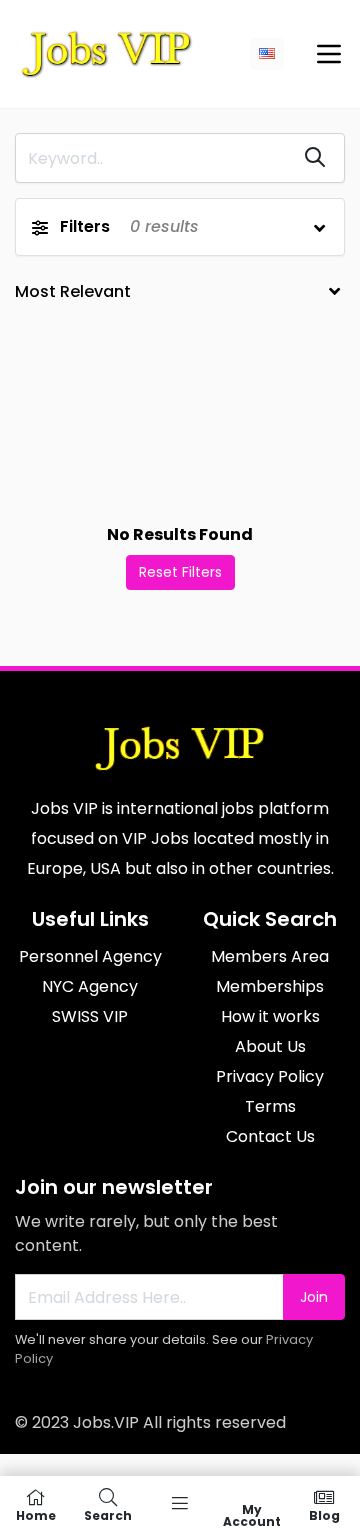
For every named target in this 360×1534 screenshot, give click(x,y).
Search (108, 1514)
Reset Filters (180, 572)
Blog (324, 1514)
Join (314, 1297)
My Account (252, 1514)
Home (36, 1514)
